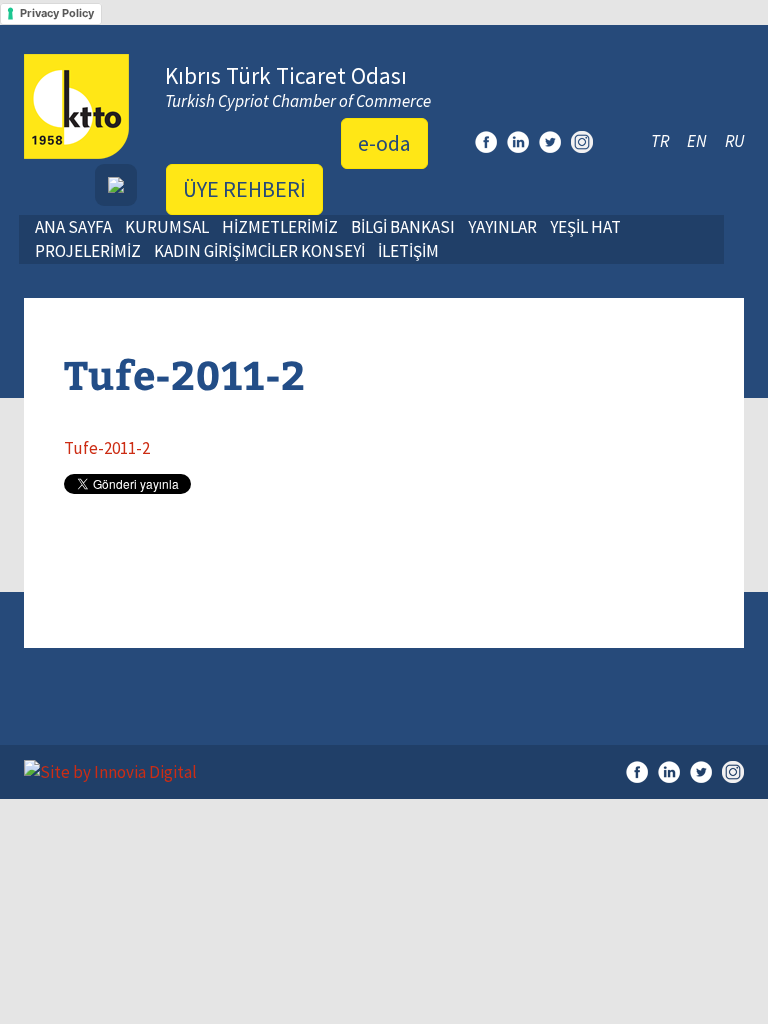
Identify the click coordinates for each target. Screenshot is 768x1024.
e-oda (384, 143)
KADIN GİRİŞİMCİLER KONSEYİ (259, 251)
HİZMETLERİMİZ (280, 227)
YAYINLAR (502, 227)
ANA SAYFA (73, 227)
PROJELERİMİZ (88, 251)
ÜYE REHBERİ (244, 189)
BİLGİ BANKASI (403, 227)
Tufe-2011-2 (107, 448)
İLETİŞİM (408, 251)
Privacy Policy (57, 13)
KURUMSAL (167, 227)
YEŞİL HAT (585, 227)
